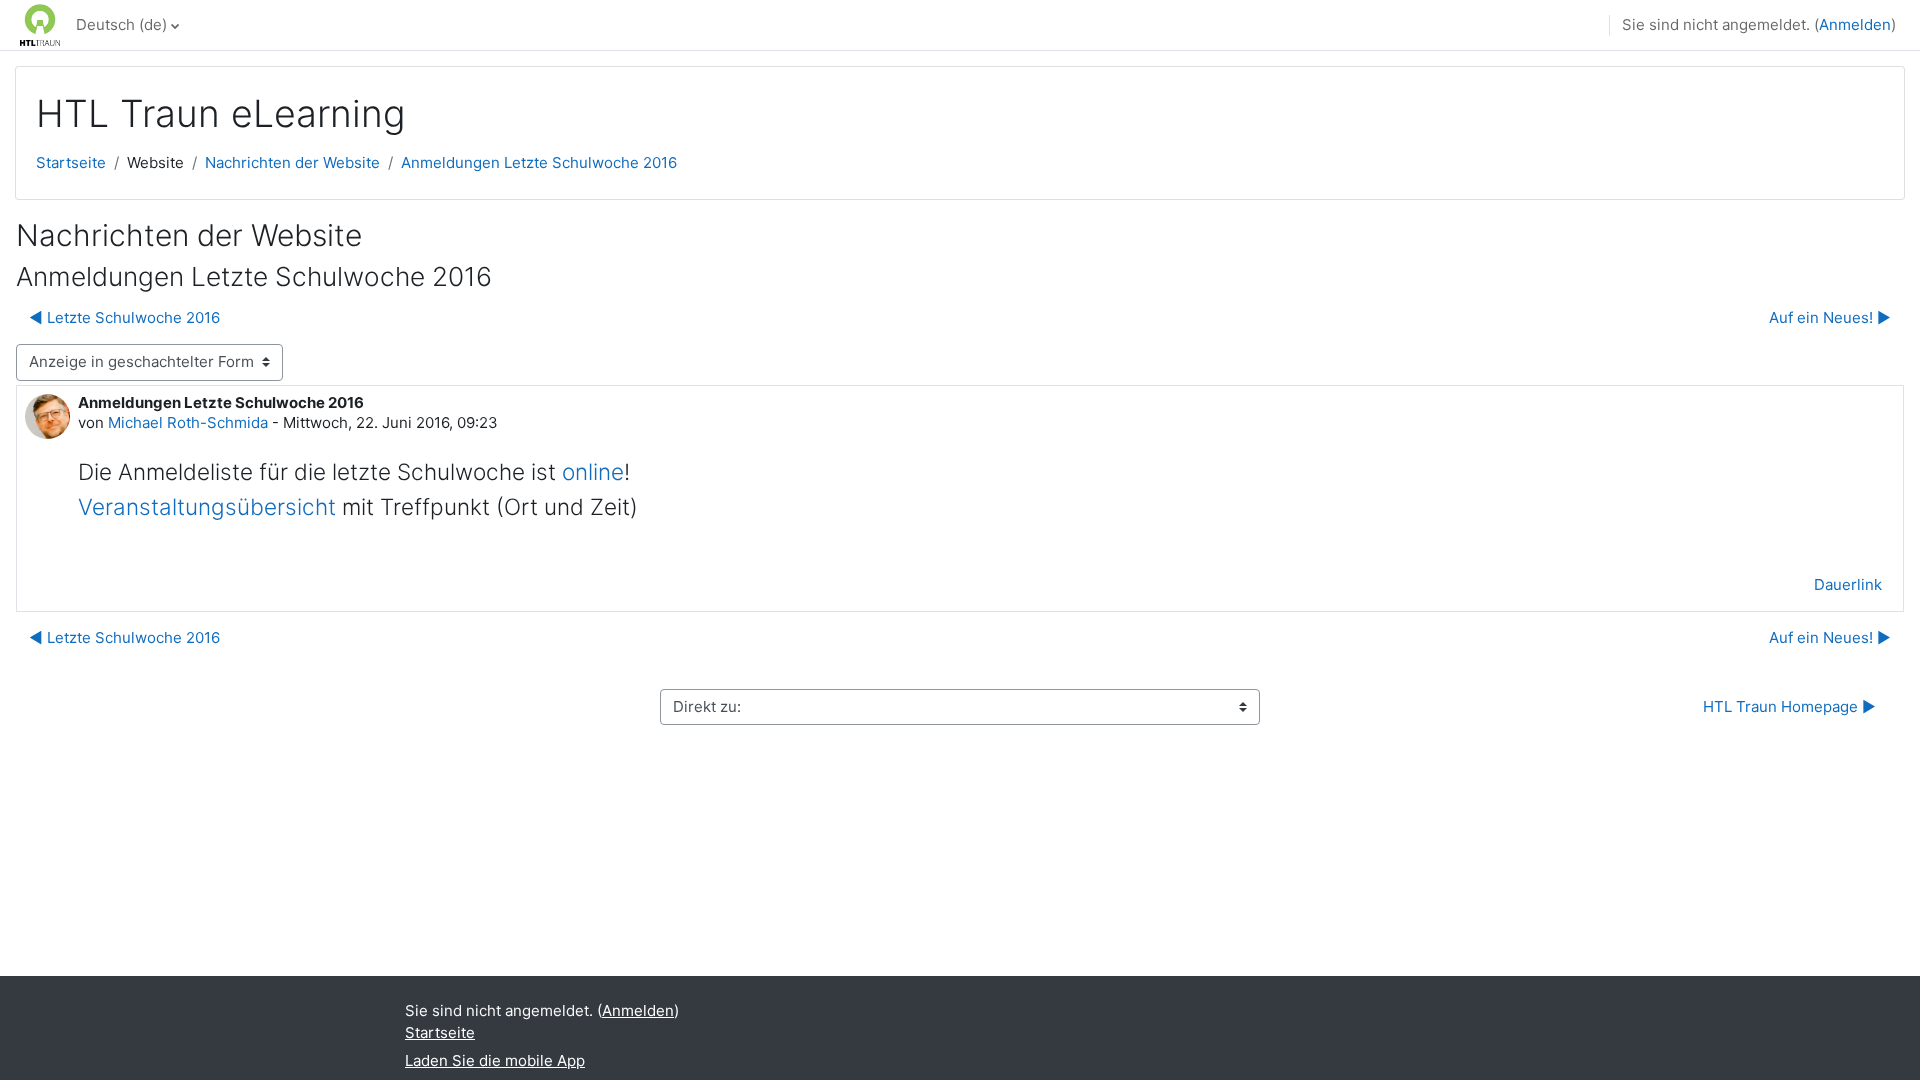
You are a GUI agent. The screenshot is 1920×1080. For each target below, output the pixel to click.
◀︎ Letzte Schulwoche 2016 (124, 317)
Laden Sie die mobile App (495, 1060)
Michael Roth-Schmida (188, 422)
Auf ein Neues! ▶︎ (1830, 317)
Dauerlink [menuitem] (1848, 584)
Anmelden (1855, 24)
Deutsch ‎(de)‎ (121, 24)
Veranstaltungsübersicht (207, 506)
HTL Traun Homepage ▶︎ (1789, 706)
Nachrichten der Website (292, 162)
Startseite (71, 162)
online (593, 471)
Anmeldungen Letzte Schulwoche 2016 (539, 162)
